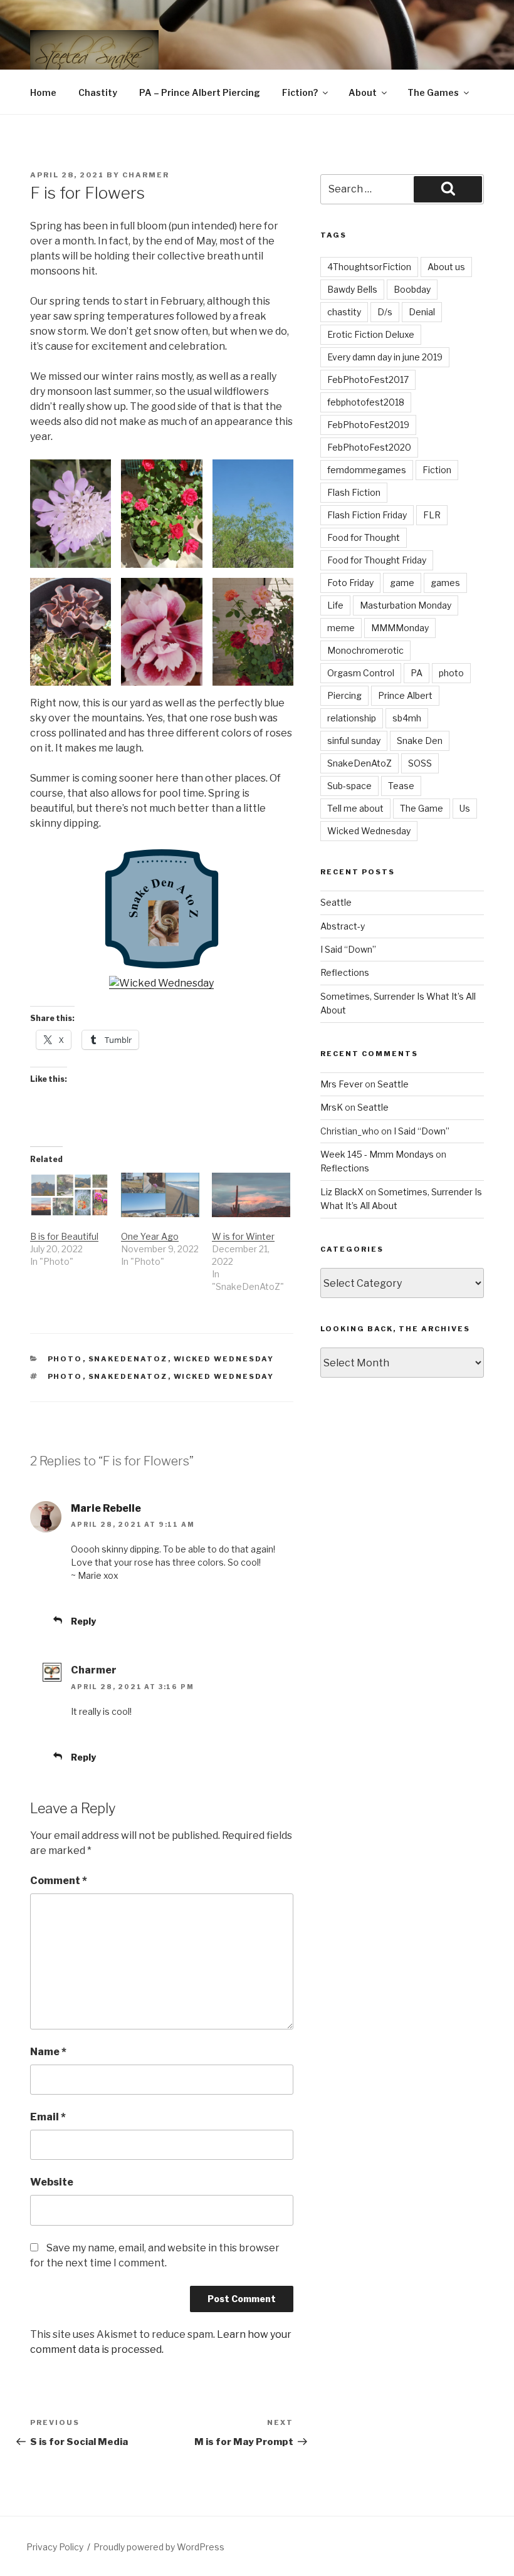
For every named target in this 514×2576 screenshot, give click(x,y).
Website (52, 2182)
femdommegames (367, 470)
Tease (401, 786)
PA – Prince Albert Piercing (200, 92)
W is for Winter (243, 1236)
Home (43, 92)
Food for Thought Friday (377, 560)
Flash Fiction (354, 492)
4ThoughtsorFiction (369, 267)
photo (65, 1376)
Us (465, 808)
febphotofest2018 (366, 402)
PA (417, 673)
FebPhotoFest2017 (368, 380)
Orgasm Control (361, 673)
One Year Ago (150, 1236)
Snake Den (420, 741)
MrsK (332, 1107)
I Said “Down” (348, 949)
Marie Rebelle (106, 1508)
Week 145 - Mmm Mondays (377, 1154)
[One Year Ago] (160, 1195)
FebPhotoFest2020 (369, 447)
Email (48, 2117)
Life (335, 605)
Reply (83, 1621)
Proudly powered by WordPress (159, 2547)
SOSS (420, 763)
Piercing (344, 695)
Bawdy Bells (352, 289)
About (363, 92)
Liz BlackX (342, 1192)
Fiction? (300, 92)
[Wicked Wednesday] (161, 983)
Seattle (336, 902)
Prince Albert (405, 695)
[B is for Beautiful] (69, 1195)
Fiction (437, 470)
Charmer (146, 175)
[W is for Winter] (251, 1195)
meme (341, 628)
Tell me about (355, 808)
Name (48, 2052)
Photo (65, 1359)
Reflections (345, 972)
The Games (433, 92)
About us (446, 267)
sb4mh (407, 718)
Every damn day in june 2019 (385, 357)
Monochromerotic (365, 650)
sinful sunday (354, 741)
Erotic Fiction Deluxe (371, 334)
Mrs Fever (342, 1084)
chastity (344, 312)
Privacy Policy (55, 2547)
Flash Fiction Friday (367, 515)
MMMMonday (400, 628)
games (445, 583)
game (402, 583)
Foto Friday (350, 583)
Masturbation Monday (406, 605)
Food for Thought (364, 537)
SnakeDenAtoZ (128, 1359)
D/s (385, 312)
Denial (422, 312)
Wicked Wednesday (224, 1359)
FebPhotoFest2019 (368, 425)
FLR (432, 515)
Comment (59, 1881)
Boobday (412, 289)
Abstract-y (343, 926)
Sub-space (349, 786)
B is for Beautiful (64, 1236)
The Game (422, 808)
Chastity (98, 92)
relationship (352, 718)
